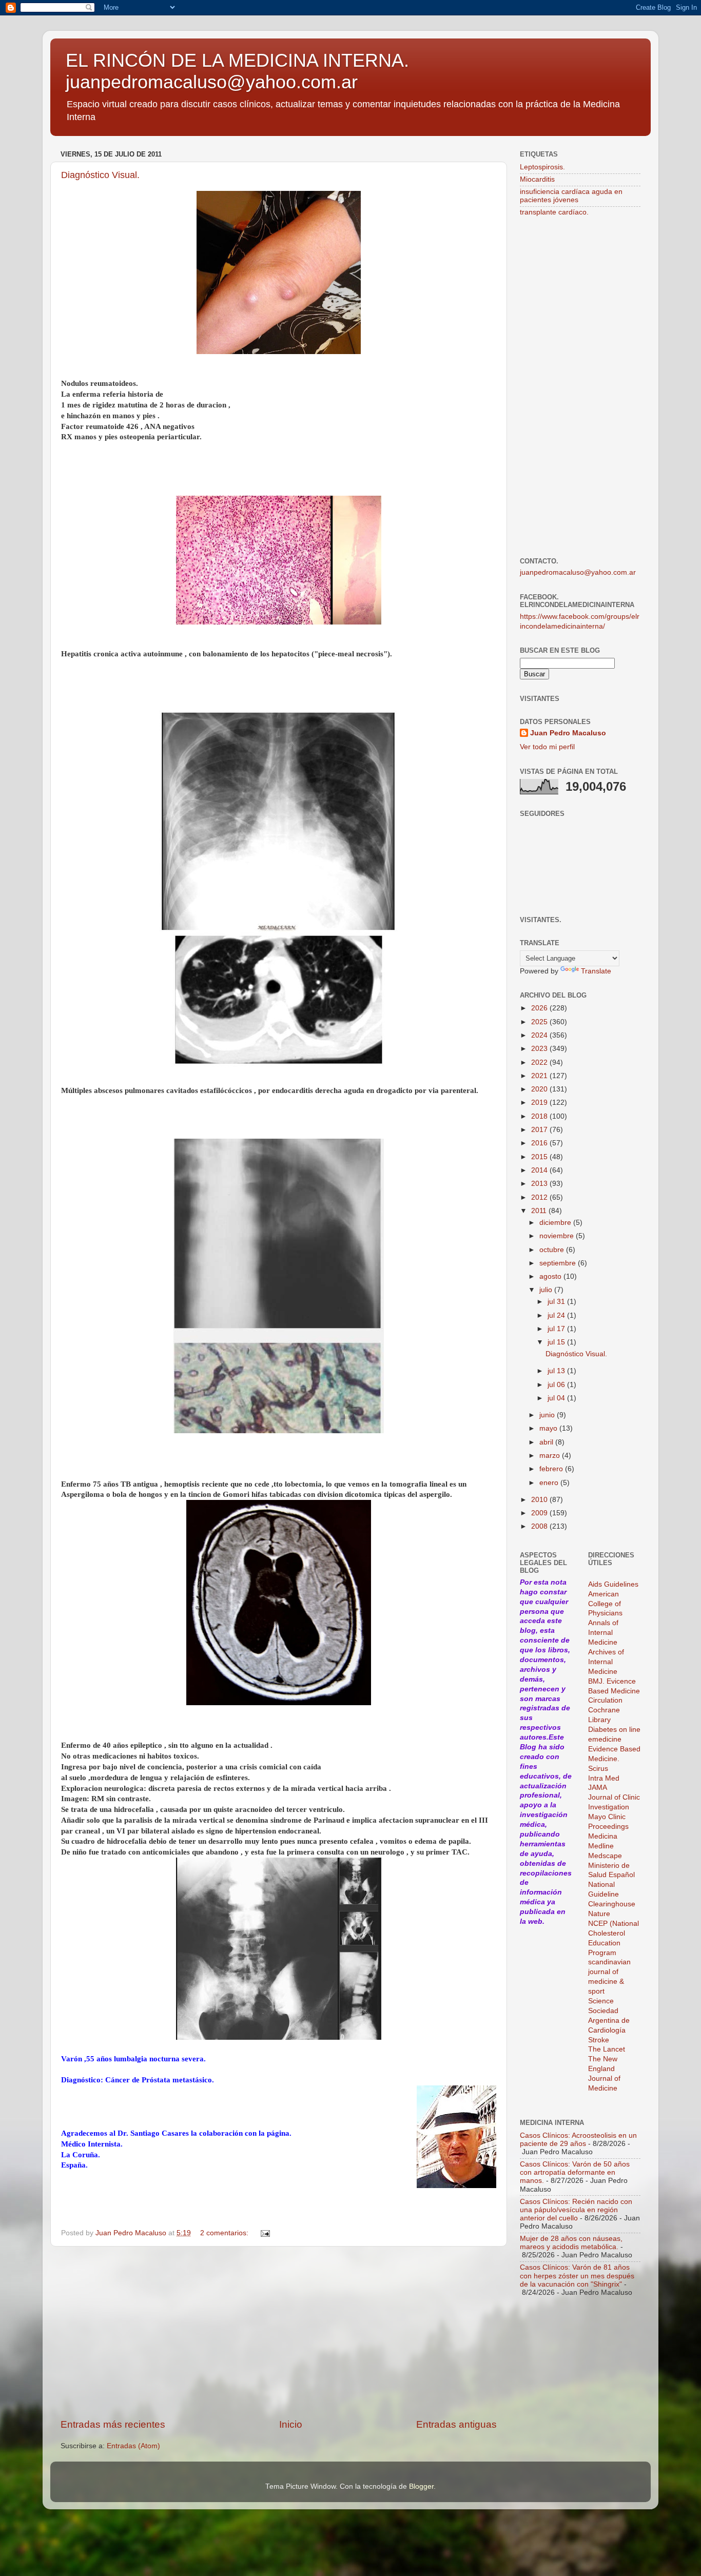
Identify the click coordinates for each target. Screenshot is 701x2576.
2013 (540, 1184)
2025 (540, 1022)
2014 (540, 1170)
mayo (549, 1428)
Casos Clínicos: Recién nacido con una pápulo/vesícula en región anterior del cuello (576, 2210)
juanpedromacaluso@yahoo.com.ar (578, 572)
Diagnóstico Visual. (100, 175)
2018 (540, 1116)
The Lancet (607, 2049)
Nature (599, 1914)
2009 (540, 1513)
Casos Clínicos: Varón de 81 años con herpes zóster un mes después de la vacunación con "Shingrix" (577, 2276)
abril (547, 1442)
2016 (540, 1143)
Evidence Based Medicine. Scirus (614, 1759)
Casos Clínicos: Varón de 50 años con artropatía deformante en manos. (575, 2172)
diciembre (556, 1223)
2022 (540, 1062)
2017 (540, 1130)
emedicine (605, 1739)
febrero (552, 1469)
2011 (540, 1211)
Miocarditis (537, 179)
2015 (540, 1157)
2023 (540, 1049)
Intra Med (604, 1778)
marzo (551, 1456)
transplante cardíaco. (554, 212)
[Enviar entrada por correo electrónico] (265, 2233)
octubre (553, 1250)
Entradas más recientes (113, 2424)
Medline (601, 1846)
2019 (540, 1102)
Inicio (291, 2424)
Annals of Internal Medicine (603, 1633)
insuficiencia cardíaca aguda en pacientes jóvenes (571, 196)
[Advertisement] (279, 2332)
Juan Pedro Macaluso (568, 733)
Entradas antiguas (456, 2424)
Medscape (605, 1856)
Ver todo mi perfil (547, 747)
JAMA (598, 1788)
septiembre (559, 1263)
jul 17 (557, 1329)
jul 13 (557, 1371)
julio (547, 1290)
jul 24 (557, 1315)
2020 (540, 1089)
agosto (551, 1276)
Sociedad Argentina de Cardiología (609, 2021)
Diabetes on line (614, 1730)
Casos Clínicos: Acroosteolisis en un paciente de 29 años (578, 2140)
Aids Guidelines (613, 1584)
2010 (540, 1500)
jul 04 (557, 1398)
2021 (540, 1076)
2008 (540, 1526)
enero (550, 1483)
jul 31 (557, 1302)
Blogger (421, 2486)
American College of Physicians (605, 1604)
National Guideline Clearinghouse (612, 1894)
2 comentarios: (225, 2233)
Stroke (599, 2040)
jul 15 (557, 1342)
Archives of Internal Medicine (606, 1662)
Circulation (605, 1700)
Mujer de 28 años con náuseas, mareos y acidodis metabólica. (571, 2243)
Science (601, 2001)
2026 (540, 1008)
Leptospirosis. (542, 167)
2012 (540, 1197)
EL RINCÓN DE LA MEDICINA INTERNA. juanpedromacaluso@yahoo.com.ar (237, 71)
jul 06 (557, 1385)
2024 (540, 1035)
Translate (596, 971)
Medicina (603, 1836)
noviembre (558, 1236)
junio (548, 1415)
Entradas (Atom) (133, 2446)
